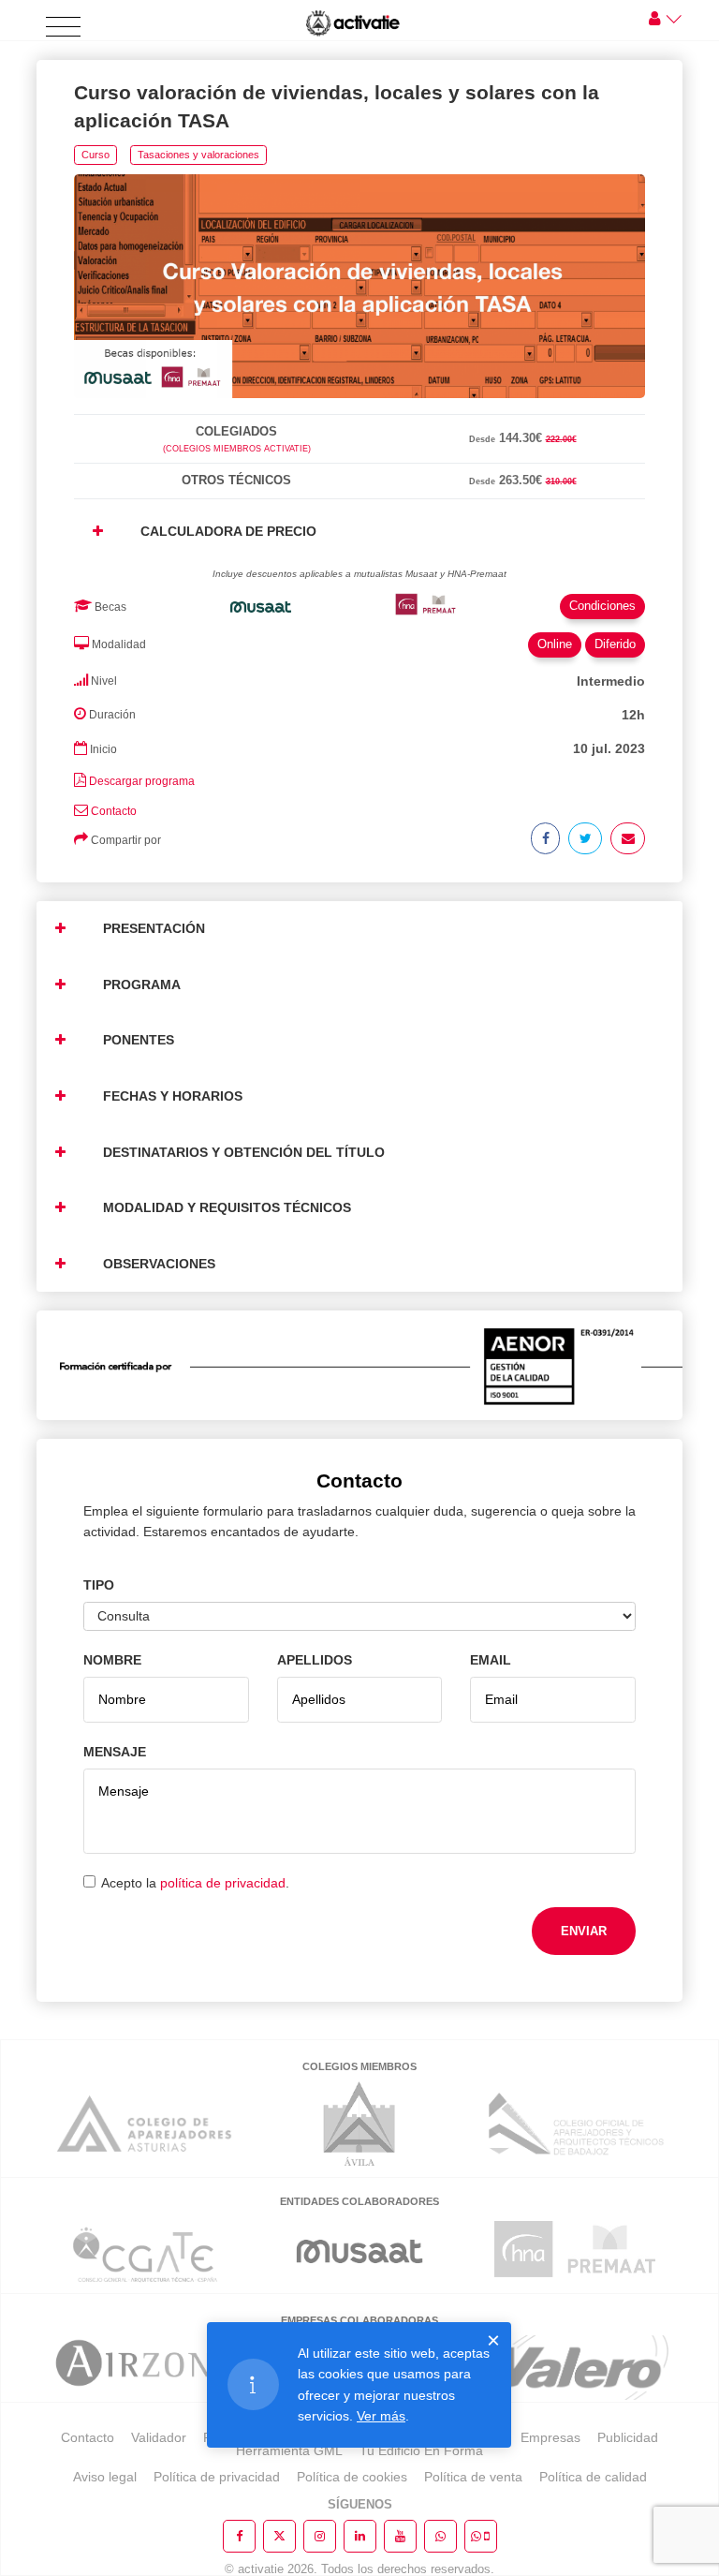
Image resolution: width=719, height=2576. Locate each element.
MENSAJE (115, 1752)
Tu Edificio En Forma (421, 2450)
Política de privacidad (217, 2477)
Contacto (114, 811)
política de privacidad (223, 1883)
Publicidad (628, 2437)
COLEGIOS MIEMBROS (359, 2066)
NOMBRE (112, 1660)
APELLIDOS (315, 1660)
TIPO (99, 1585)
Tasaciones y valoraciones (198, 155)
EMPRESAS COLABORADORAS (359, 2320)
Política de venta (473, 2477)
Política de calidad (593, 2477)
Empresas (550, 2437)
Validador (159, 2437)
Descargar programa (142, 781)
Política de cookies (352, 2477)
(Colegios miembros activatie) (237, 449)
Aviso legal (105, 2477)
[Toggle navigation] (63, 28)
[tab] (359, 411)
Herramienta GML (289, 2450)
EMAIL (491, 1660)
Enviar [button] (584, 1931)
